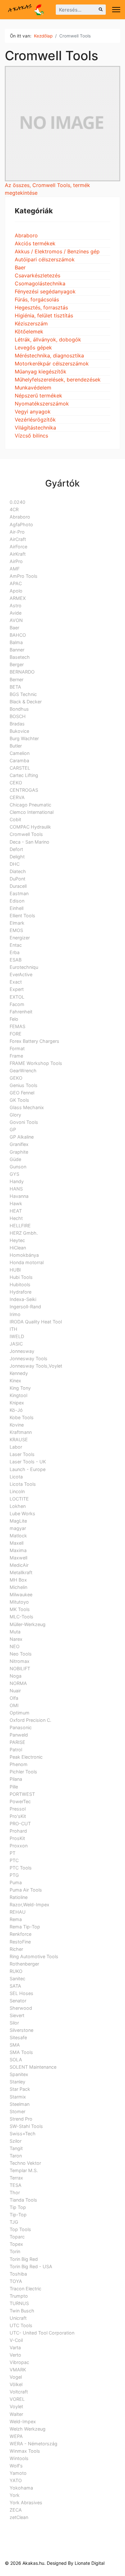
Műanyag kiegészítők (41, 372)
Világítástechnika (35, 428)
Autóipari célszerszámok (45, 259)
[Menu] (116, 10)
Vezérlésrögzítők (35, 420)
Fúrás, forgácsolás (37, 299)
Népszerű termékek (38, 396)
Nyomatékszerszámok (42, 404)
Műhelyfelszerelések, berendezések (58, 380)
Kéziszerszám (31, 323)
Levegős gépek (33, 348)
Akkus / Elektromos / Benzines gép (57, 251)
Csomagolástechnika (40, 283)
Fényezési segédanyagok (45, 291)
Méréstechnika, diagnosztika (49, 356)
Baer (20, 267)
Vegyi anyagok (33, 412)
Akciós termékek (35, 243)
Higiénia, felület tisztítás (44, 315)
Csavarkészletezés (37, 275)
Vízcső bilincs (31, 436)
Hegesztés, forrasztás (41, 307)
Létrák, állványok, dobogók (48, 339)
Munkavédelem (33, 388)
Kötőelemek (29, 331)
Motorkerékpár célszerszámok (52, 364)
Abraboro (26, 235)
